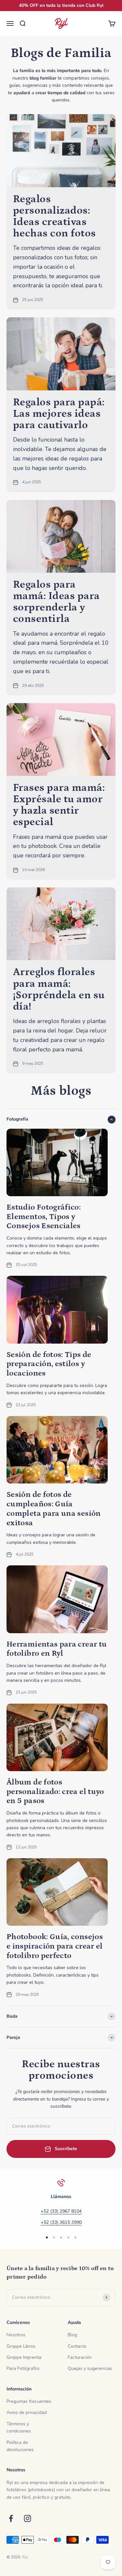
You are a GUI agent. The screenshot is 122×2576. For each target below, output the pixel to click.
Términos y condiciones (19, 2427)
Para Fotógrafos (23, 2368)
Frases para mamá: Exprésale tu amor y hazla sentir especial (59, 805)
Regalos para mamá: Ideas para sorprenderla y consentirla (56, 602)
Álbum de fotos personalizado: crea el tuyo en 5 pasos (55, 1792)
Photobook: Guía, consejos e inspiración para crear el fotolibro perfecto (55, 1946)
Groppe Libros (21, 2346)
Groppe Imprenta (24, 2357)
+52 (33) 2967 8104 (61, 2211)
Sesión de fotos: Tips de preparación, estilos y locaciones (49, 1364)
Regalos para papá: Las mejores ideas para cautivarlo (59, 414)
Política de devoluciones (20, 2446)
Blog (72, 2335)
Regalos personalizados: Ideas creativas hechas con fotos (54, 217)
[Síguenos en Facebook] (11, 2518)
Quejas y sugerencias (90, 2368)
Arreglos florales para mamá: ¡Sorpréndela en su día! (59, 989)
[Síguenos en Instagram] (27, 2518)
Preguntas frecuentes (29, 2401)
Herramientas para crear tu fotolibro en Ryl (57, 1649)
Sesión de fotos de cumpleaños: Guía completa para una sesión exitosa (54, 1508)
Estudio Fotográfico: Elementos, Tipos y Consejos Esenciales (44, 1217)
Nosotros (16, 2335)
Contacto (77, 2346)
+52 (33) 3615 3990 (61, 2222)
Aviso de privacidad (27, 2412)
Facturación (80, 2357)
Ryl (25, 2557)
